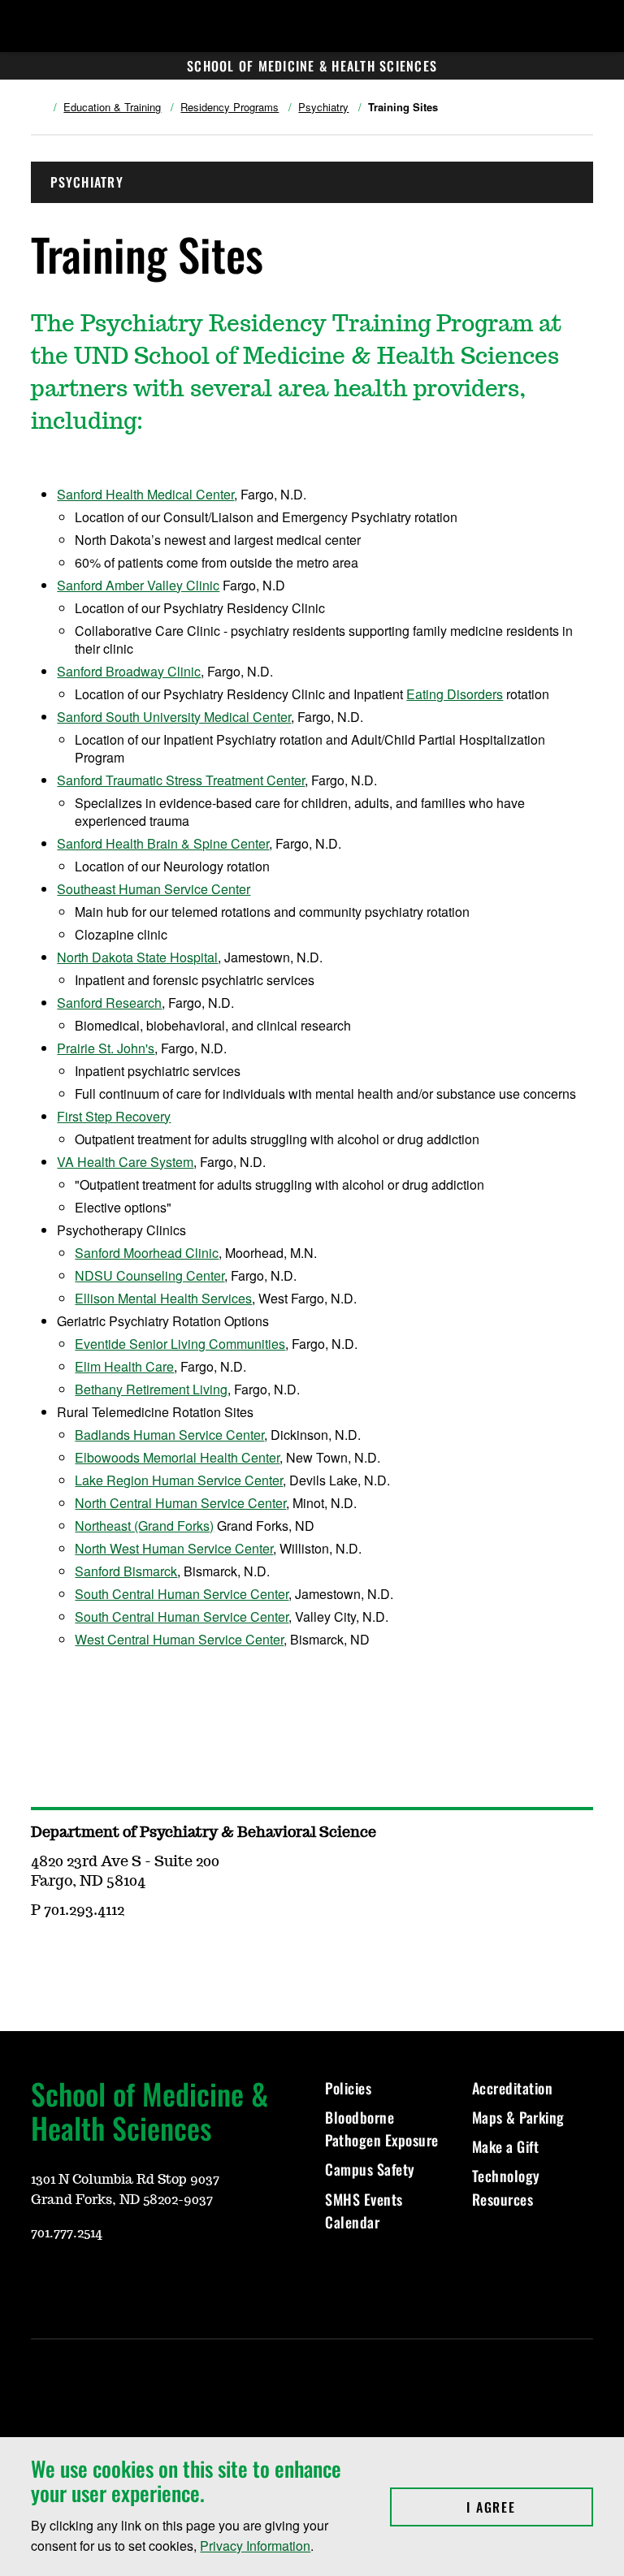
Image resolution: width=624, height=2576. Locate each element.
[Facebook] (120, 2281)
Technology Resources (506, 2187)
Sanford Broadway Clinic (129, 671)
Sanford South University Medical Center (174, 717)
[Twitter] (159, 2281)
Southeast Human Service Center (154, 889)
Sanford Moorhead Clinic (147, 1253)
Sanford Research (109, 1003)
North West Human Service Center (174, 1548)
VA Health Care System (125, 1162)
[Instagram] (81, 2281)
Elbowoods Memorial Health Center (177, 1457)
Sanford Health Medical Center (145, 494)
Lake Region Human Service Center (179, 1480)
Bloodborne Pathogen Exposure (382, 2129)
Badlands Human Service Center (169, 1435)
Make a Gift (506, 2146)
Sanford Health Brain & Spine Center (163, 843)
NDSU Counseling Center (149, 1275)
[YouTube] (42, 2281)
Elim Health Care (124, 1366)
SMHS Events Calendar (364, 2211)
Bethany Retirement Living (151, 1389)
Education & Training (112, 107)
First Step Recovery (114, 1116)
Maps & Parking (518, 2117)
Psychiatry (323, 107)
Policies (348, 2088)
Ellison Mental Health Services (163, 1298)
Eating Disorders (455, 694)
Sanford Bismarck (126, 1571)
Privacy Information (255, 2546)
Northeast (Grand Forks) (144, 1526)
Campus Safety (370, 2169)
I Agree (529, 2507)
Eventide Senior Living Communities (180, 1344)
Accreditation (513, 2088)
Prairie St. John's (106, 1048)
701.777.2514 (67, 2233)
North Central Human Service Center (180, 1503)
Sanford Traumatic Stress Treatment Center (181, 780)
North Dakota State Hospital (137, 957)
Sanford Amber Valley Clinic (138, 585)
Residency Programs (230, 107)
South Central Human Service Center (182, 1594)
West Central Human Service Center (179, 1639)
